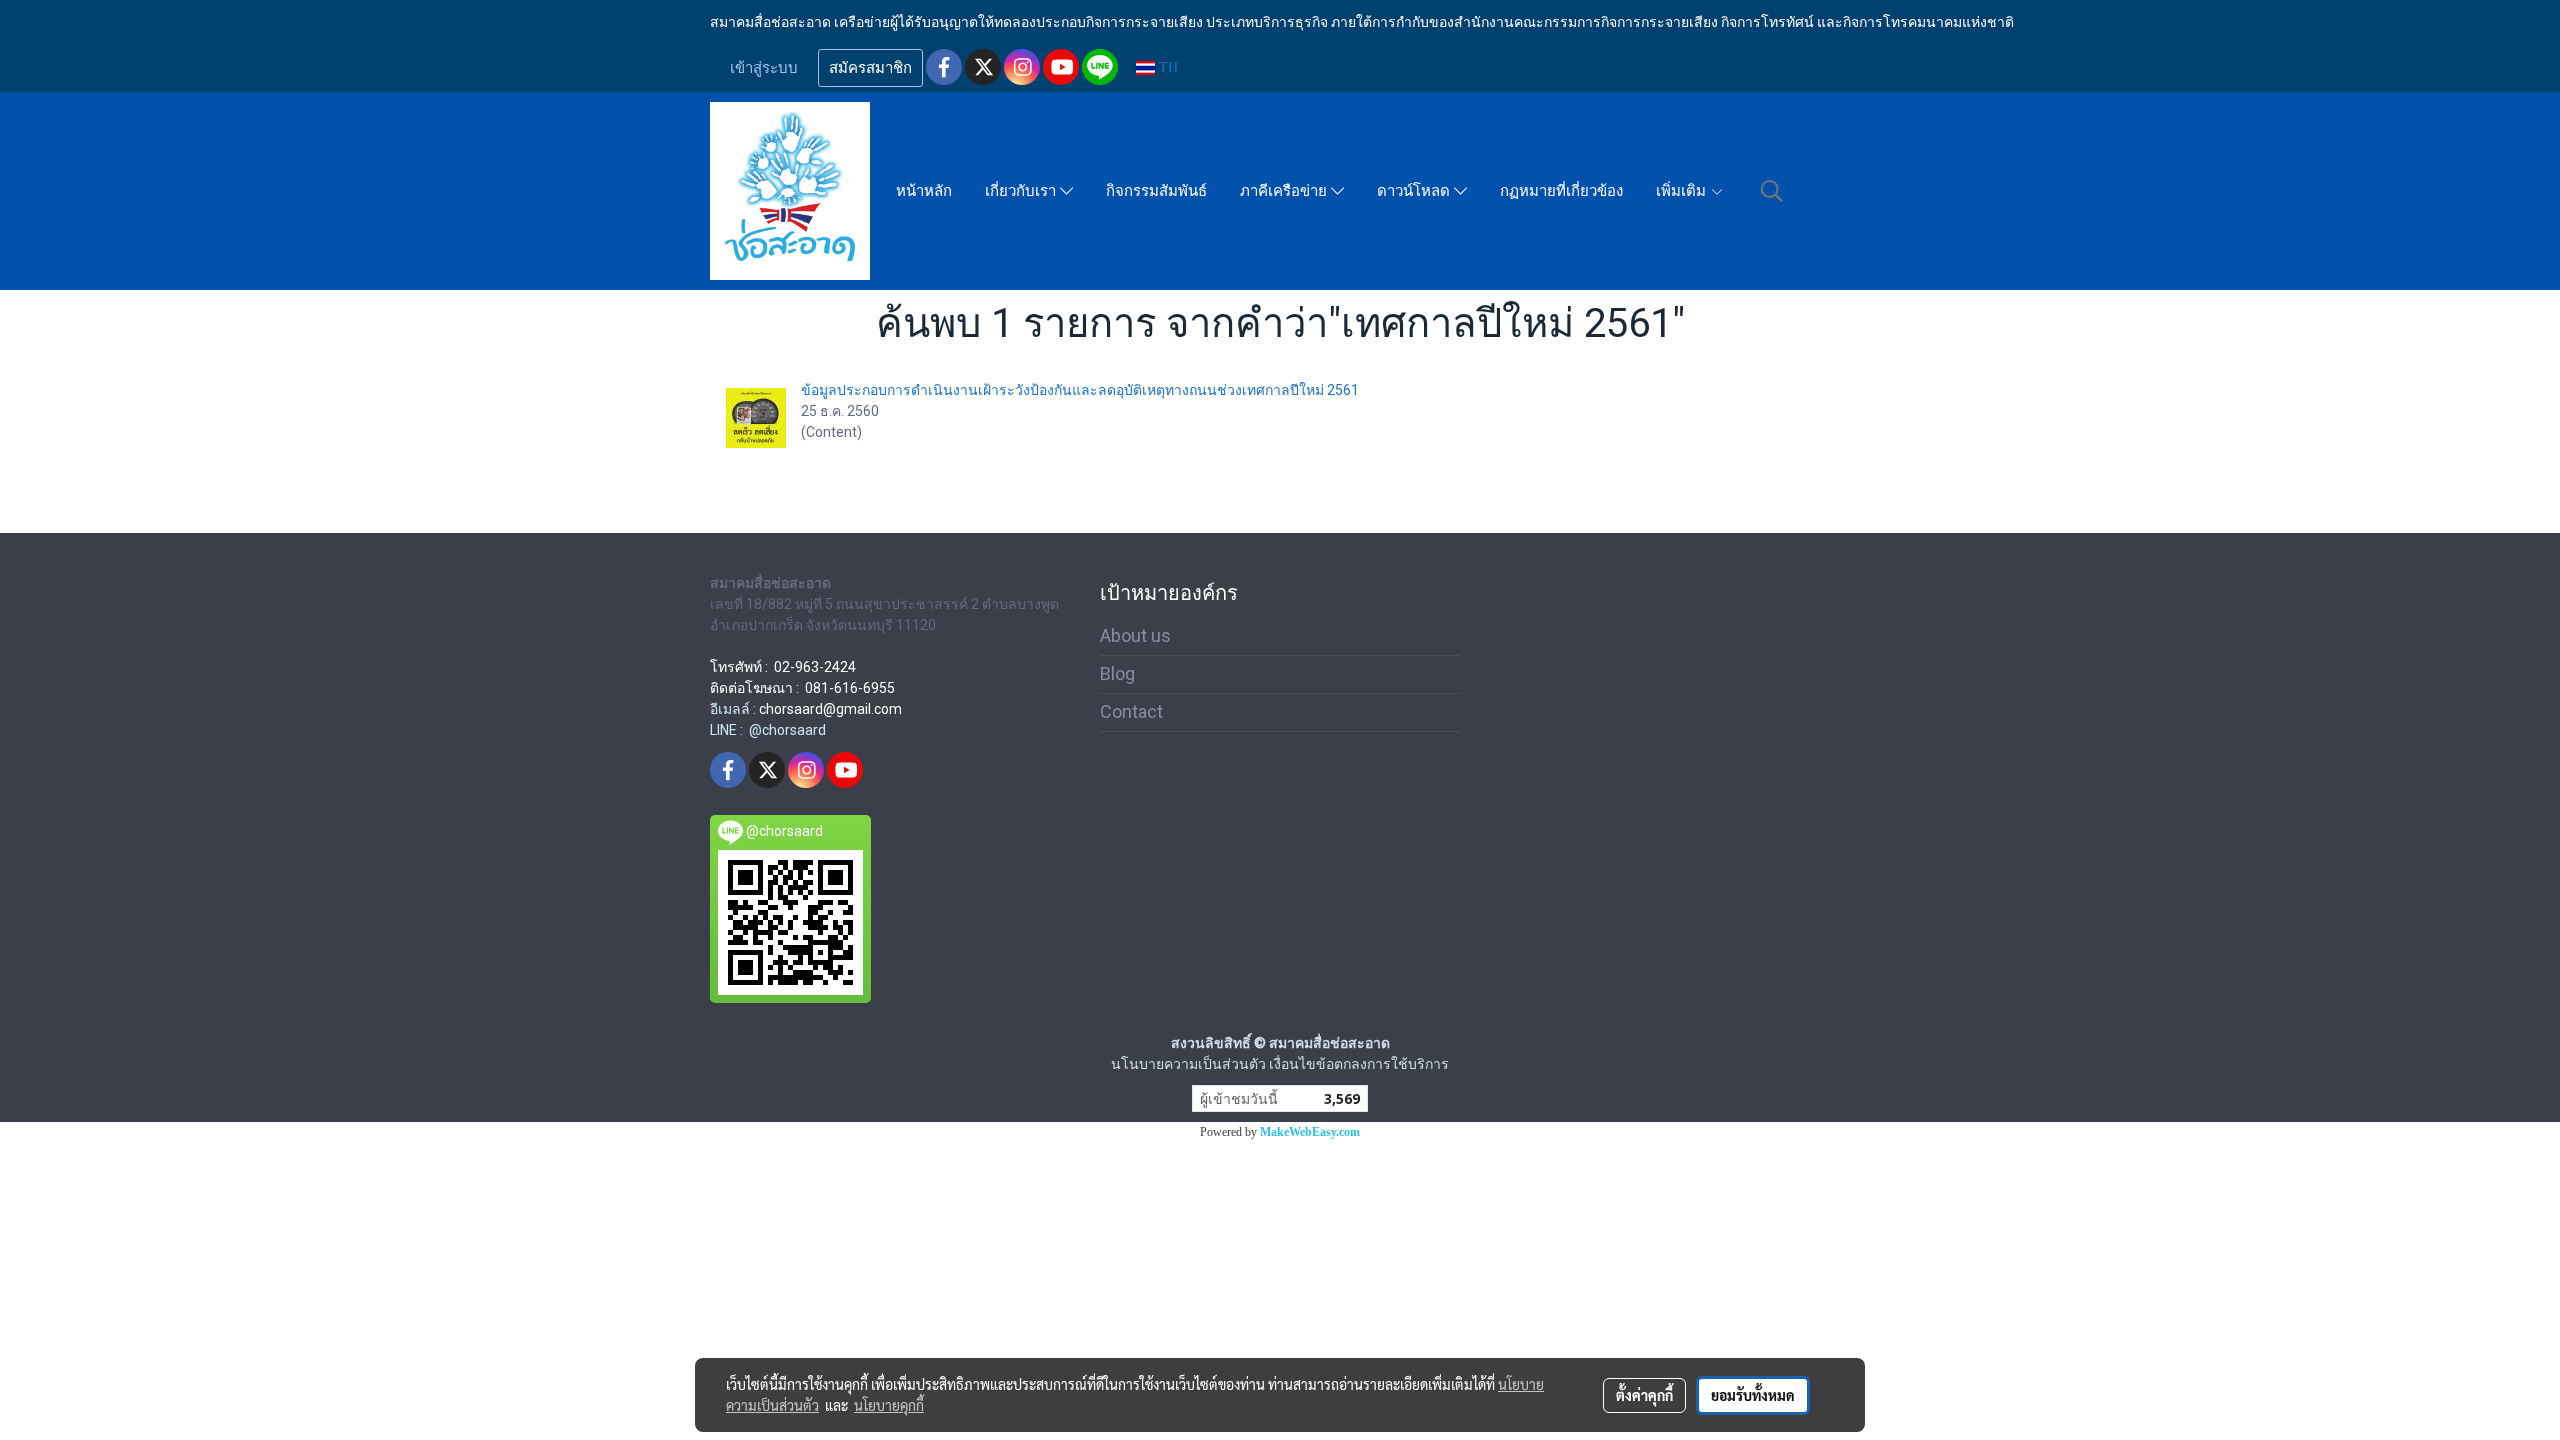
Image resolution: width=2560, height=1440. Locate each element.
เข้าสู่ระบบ (764, 68)
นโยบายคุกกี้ (889, 1405)
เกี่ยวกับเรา (1022, 191)
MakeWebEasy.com (1310, 1132)
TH (1166, 67)
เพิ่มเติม (1683, 191)
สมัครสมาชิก (870, 68)
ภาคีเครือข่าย (1285, 191)
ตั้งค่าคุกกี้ (1644, 1395)
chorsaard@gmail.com (830, 709)
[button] (1772, 191)
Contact (1131, 711)
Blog (1117, 673)
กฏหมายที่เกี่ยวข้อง (1561, 191)
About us (1135, 635)
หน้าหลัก (924, 191)
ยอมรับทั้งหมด (1753, 1395)
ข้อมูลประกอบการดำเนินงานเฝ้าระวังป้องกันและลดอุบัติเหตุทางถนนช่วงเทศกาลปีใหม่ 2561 (1080, 390)
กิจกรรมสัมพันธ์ (1156, 191)
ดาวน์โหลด (1415, 191)
